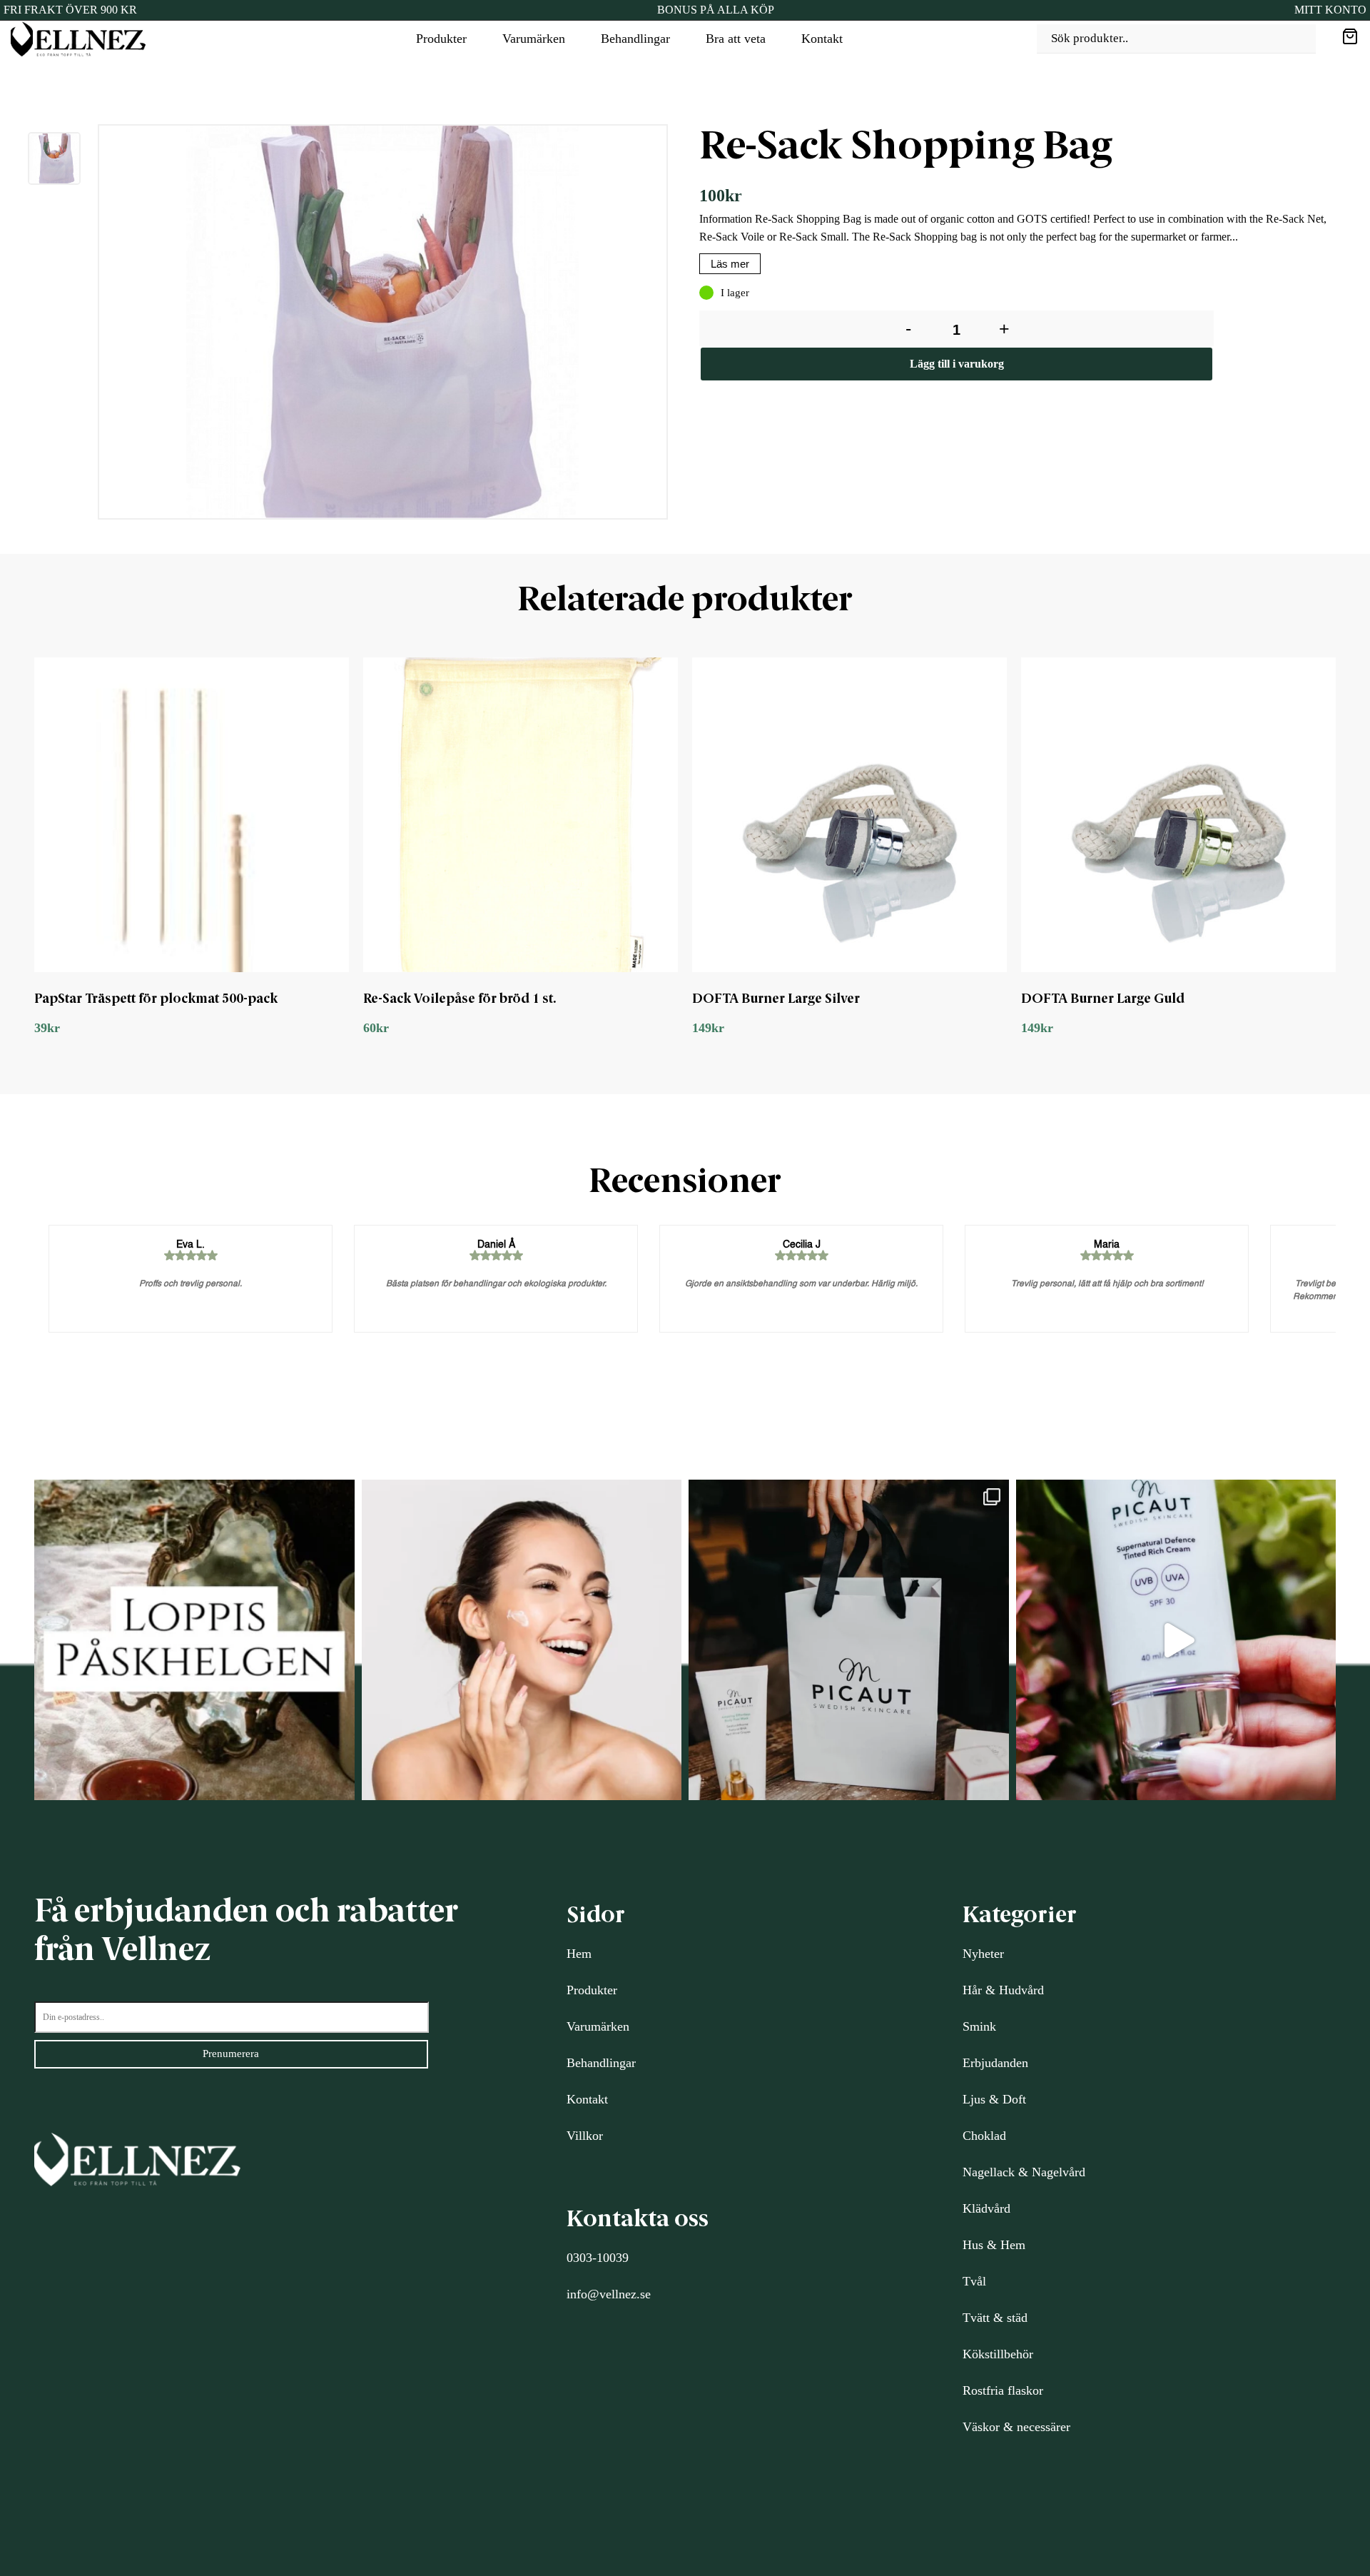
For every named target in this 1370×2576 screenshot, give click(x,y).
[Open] (194, 1640)
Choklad (984, 2136)
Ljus (974, 2099)
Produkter (441, 39)
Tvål (974, 2281)
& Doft (1006, 2099)
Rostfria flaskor (1003, 2390)
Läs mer (730, 264)
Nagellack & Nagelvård (1024, 2172)
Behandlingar (635, 39)
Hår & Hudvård (1003, 1990)
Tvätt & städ (995, 2318)
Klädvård (986, 2208)
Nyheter (983, 1954)
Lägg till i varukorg (957, 364)
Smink (979, 2026)
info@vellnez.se (609, 2294)
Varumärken (534, 39)
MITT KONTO (1330, 10)
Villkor (585, 2136)
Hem (579, 1954)
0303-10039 (598, 2258)
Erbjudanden (995, 2063)
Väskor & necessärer (1016, 2427)
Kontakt (822, 39)
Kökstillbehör (998, 2354)
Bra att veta (736, 39)
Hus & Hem (994, 2245)
